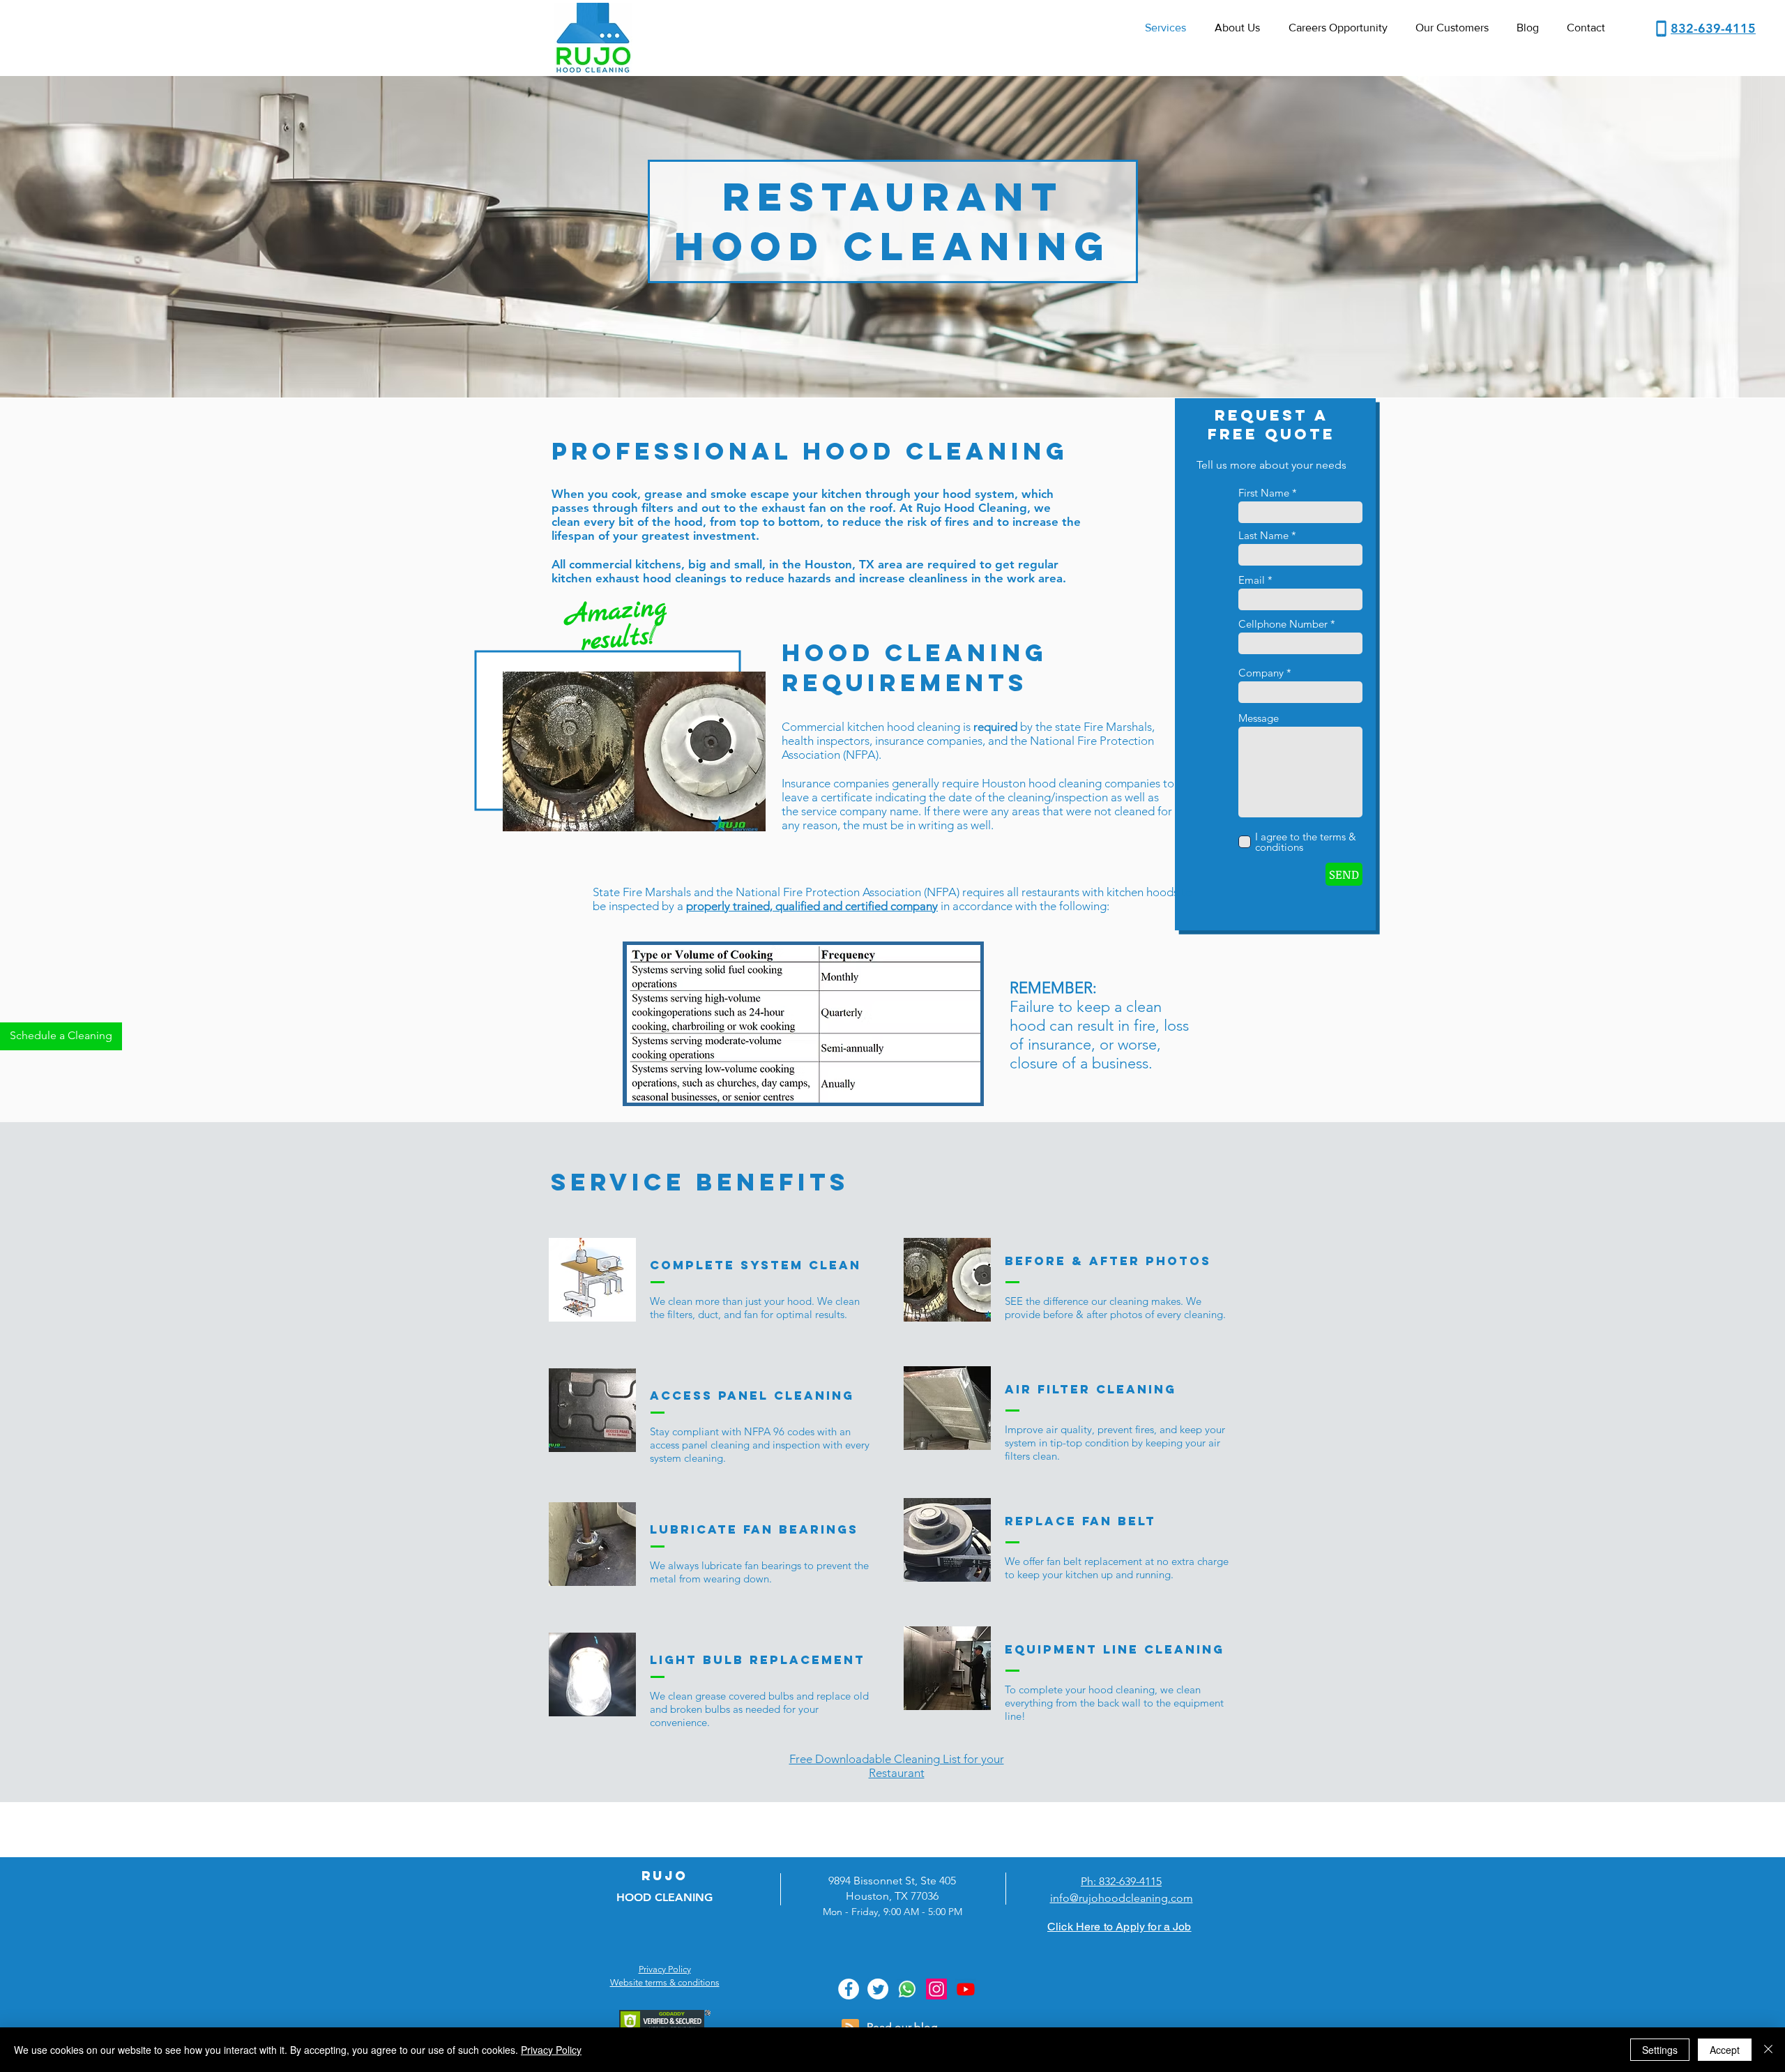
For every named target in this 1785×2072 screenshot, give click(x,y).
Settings (1660, 2050)
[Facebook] (849, 1989)
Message (1259, 718)
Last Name (1263, 535)
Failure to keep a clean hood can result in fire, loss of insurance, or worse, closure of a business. (1099, 1035)
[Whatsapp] (907, 1989)
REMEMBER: (1053, 988)
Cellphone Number (1283, 624)
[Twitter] (878, 1989)
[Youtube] (966, 1989)
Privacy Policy (551, 2050)
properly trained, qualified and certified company (812, 906)
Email (1252, 580)
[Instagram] (936, 1989)
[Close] (1768, 2050)
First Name (1264, 493)
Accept (1725, 2050)
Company (1261, 673)
